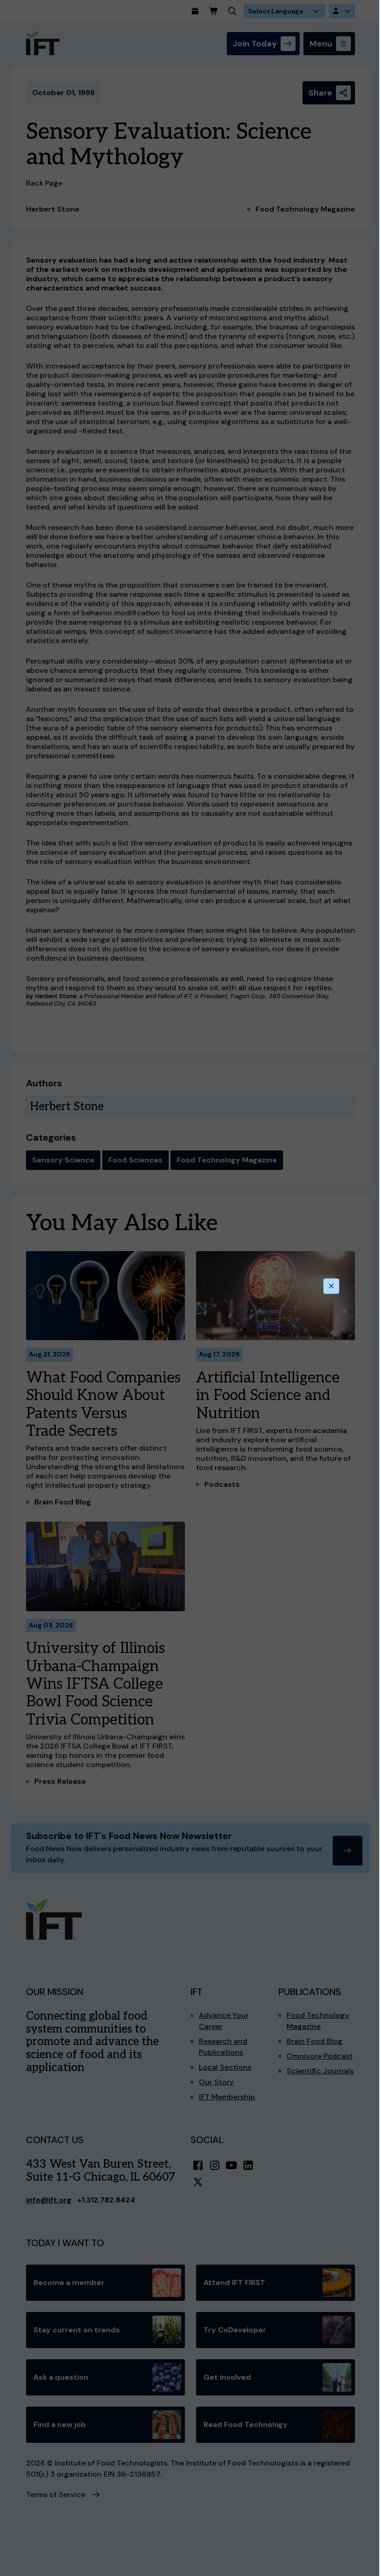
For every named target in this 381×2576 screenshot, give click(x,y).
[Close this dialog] (331, 1286)
